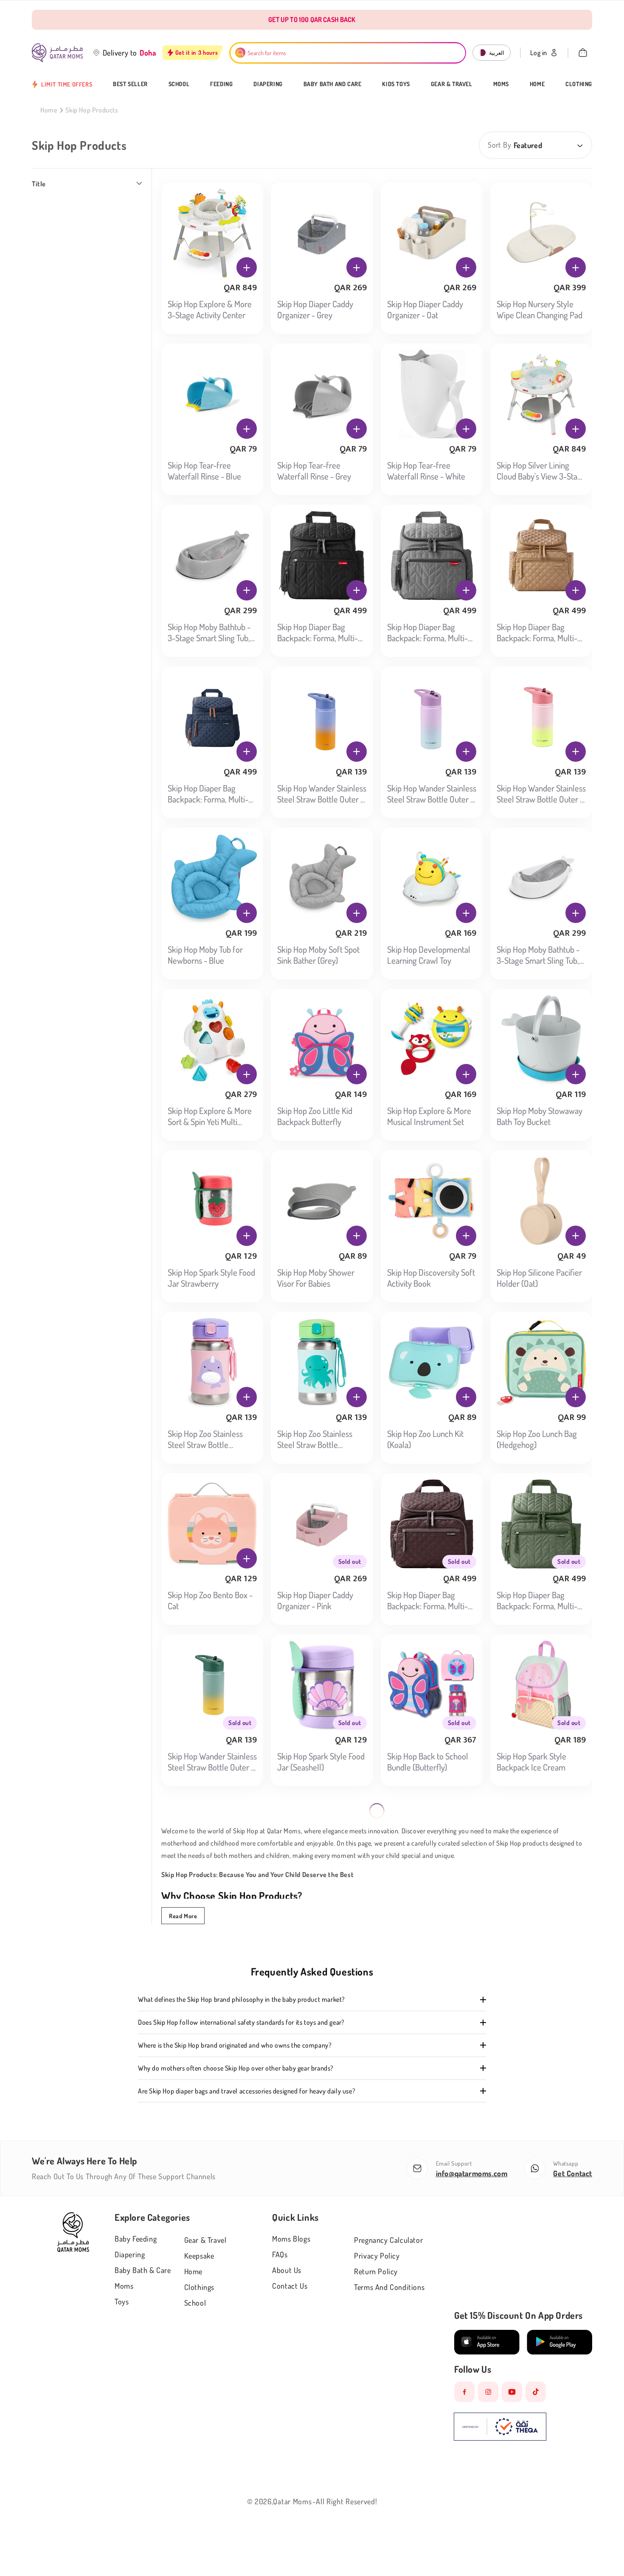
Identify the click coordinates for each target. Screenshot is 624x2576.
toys (122, 2301)
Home (537, 84)
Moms (501, 84)
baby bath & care (143, 2270)
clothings (199, 2287)
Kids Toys (396, 84)
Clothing (579, 84)
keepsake (199, 2256)
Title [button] (39, 184)
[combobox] (348, 53)
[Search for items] (240, 53)
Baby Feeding (136, 2239)
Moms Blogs (291, 2239)
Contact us (290, 2286)
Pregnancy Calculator (388, 2240)
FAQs (280, 2254)
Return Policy (376, 2271)
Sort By (499, 145)
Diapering (268, 84)
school (195, 2303)
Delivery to (120, 53)
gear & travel (205, 2240)
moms (124, 2286)
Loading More (374, 1819)
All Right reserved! (346, 2501)
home (193, 2271)
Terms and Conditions (389, 2287)
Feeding (221, 84)
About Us (287, 2270)
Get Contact (573, 2173)
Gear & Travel (452, 84)
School (179, 84)
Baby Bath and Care (333, 84)
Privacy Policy (377, 2256)
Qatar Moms (292, 2501)
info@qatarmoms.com (472, 2173)
